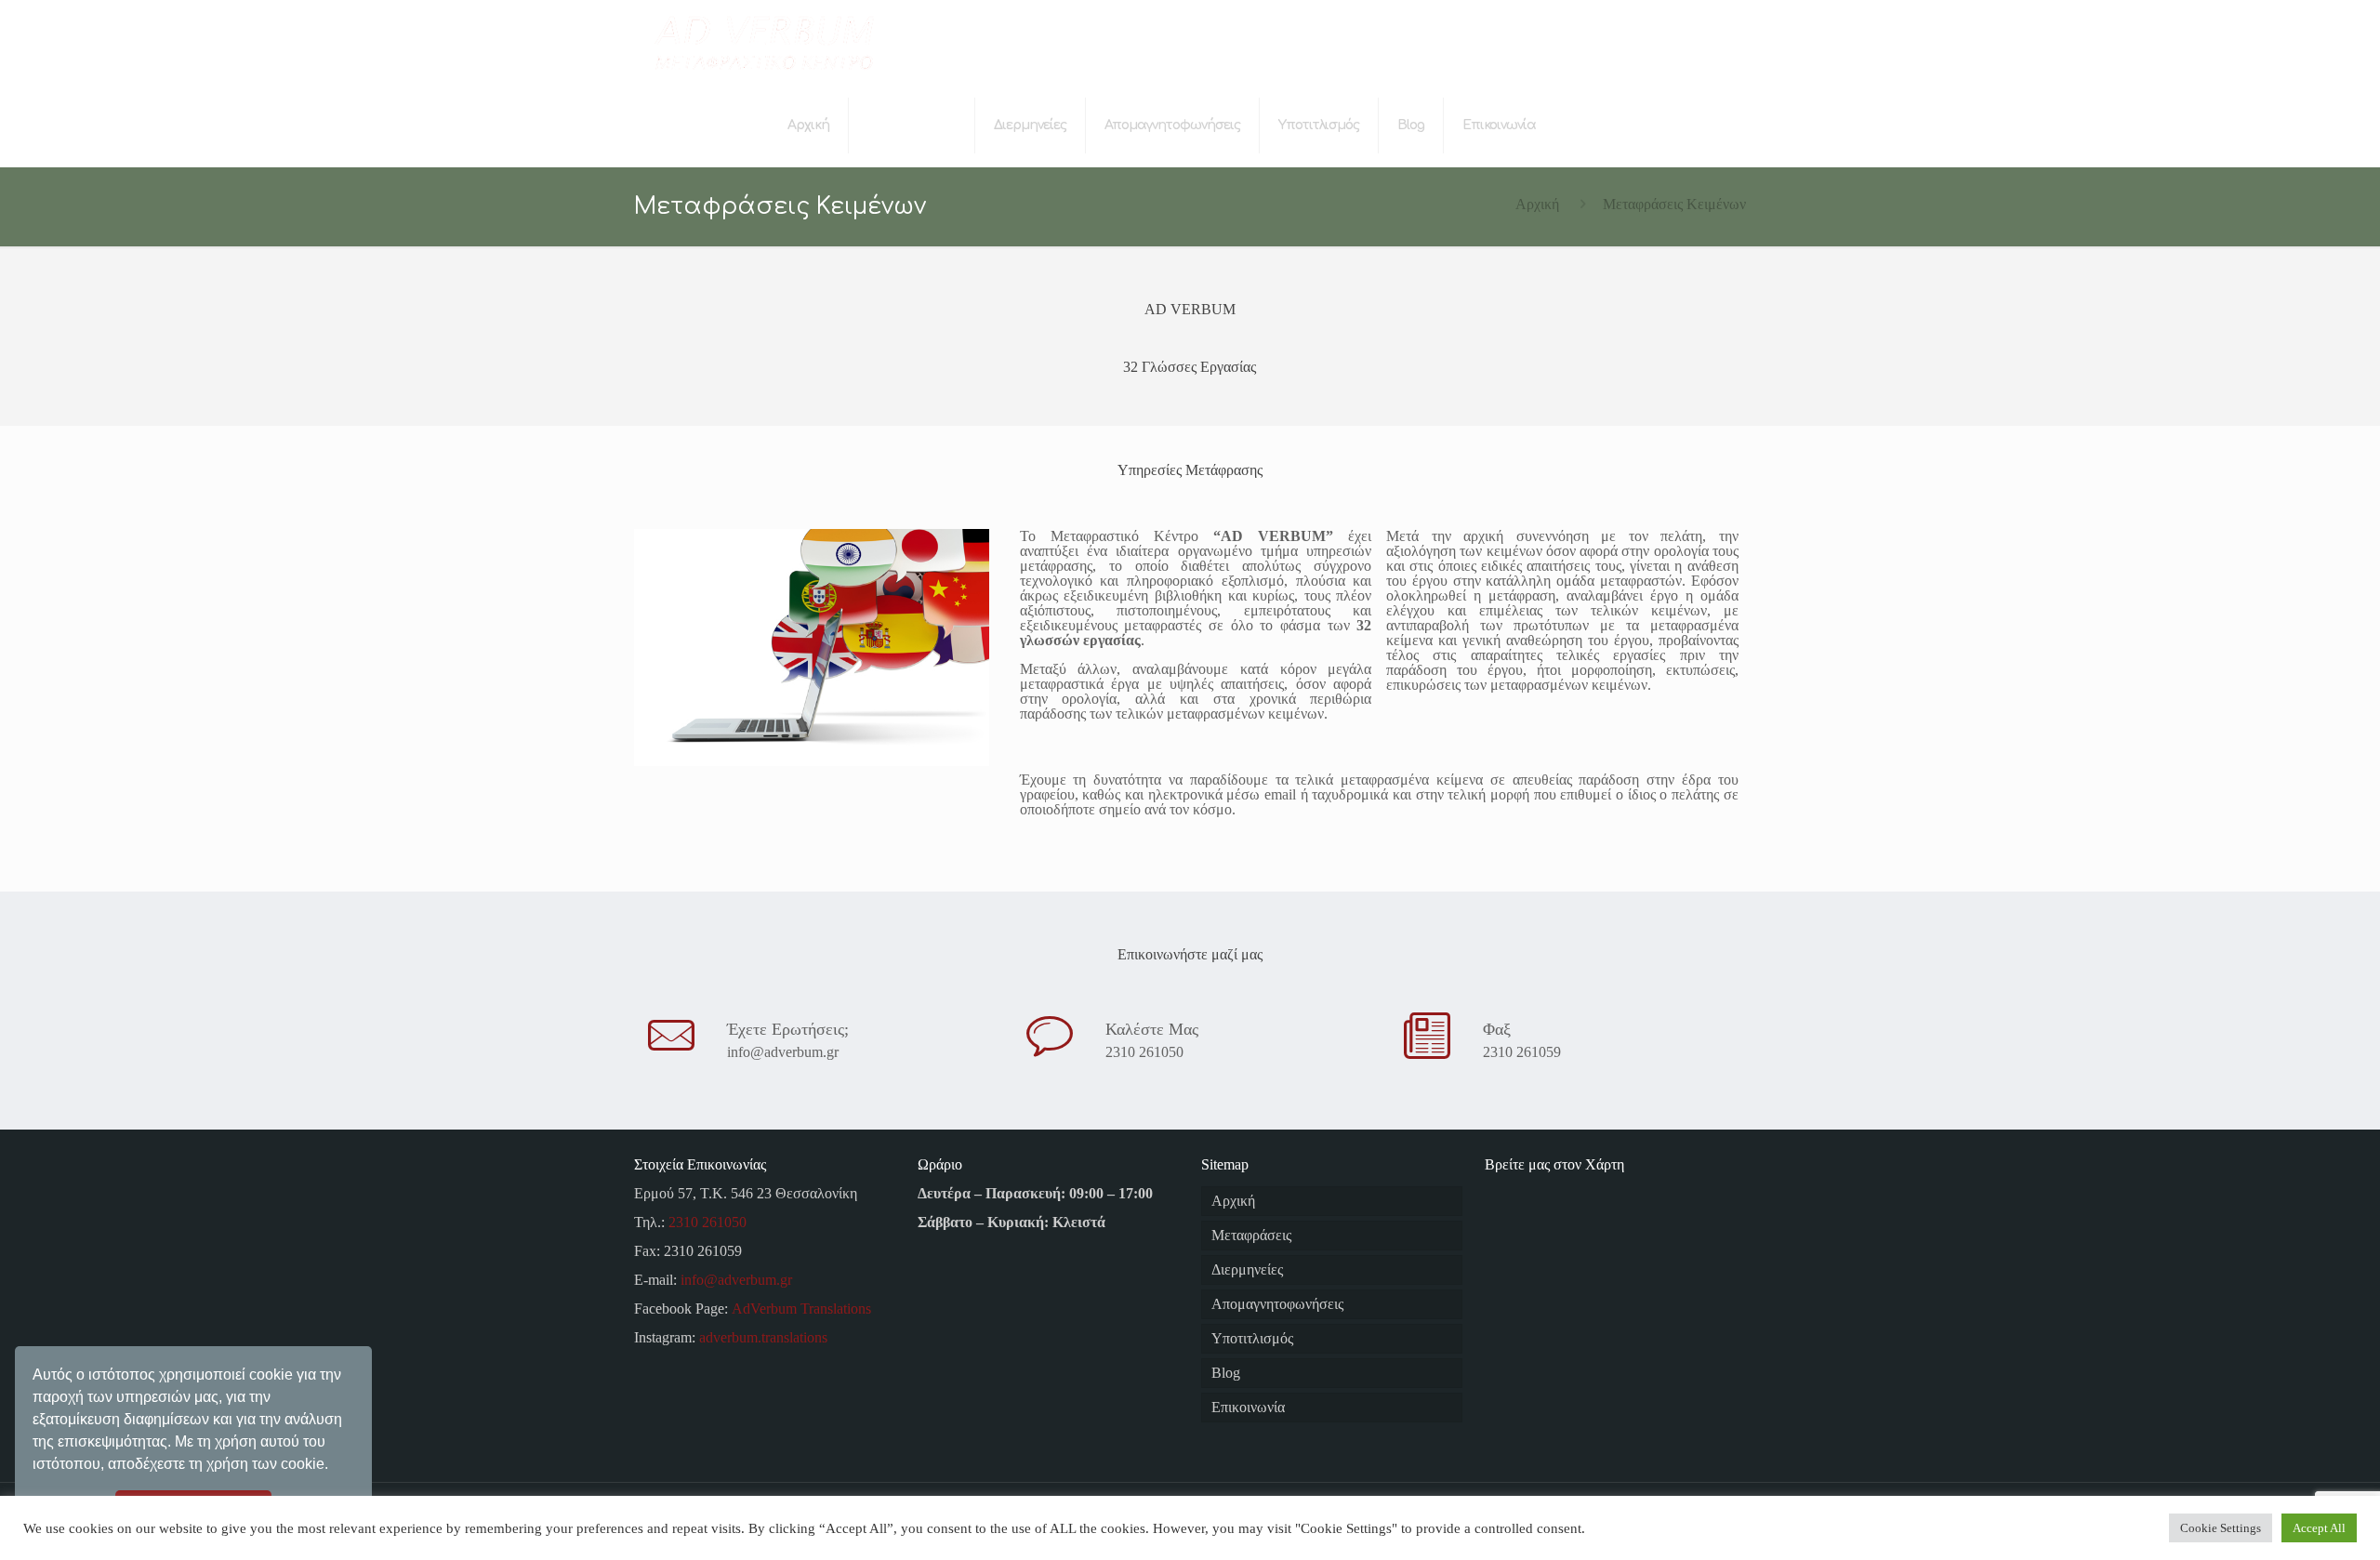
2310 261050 (1144, 1052)
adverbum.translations (763, 1337)
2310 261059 (1522, 1052)
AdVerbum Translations (801, 1309)
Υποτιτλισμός (1252, 1338)
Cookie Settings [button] (2221, 1528)
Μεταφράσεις (1251, 1235)
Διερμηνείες (1247, 1269)
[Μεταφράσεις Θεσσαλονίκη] (763, 42)
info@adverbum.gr (783, 1052)
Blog (1226, 1373)
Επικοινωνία (1248, 1407)
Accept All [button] (2319, 1528)
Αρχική (1537, 204)
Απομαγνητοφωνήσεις (1277, 1304)
